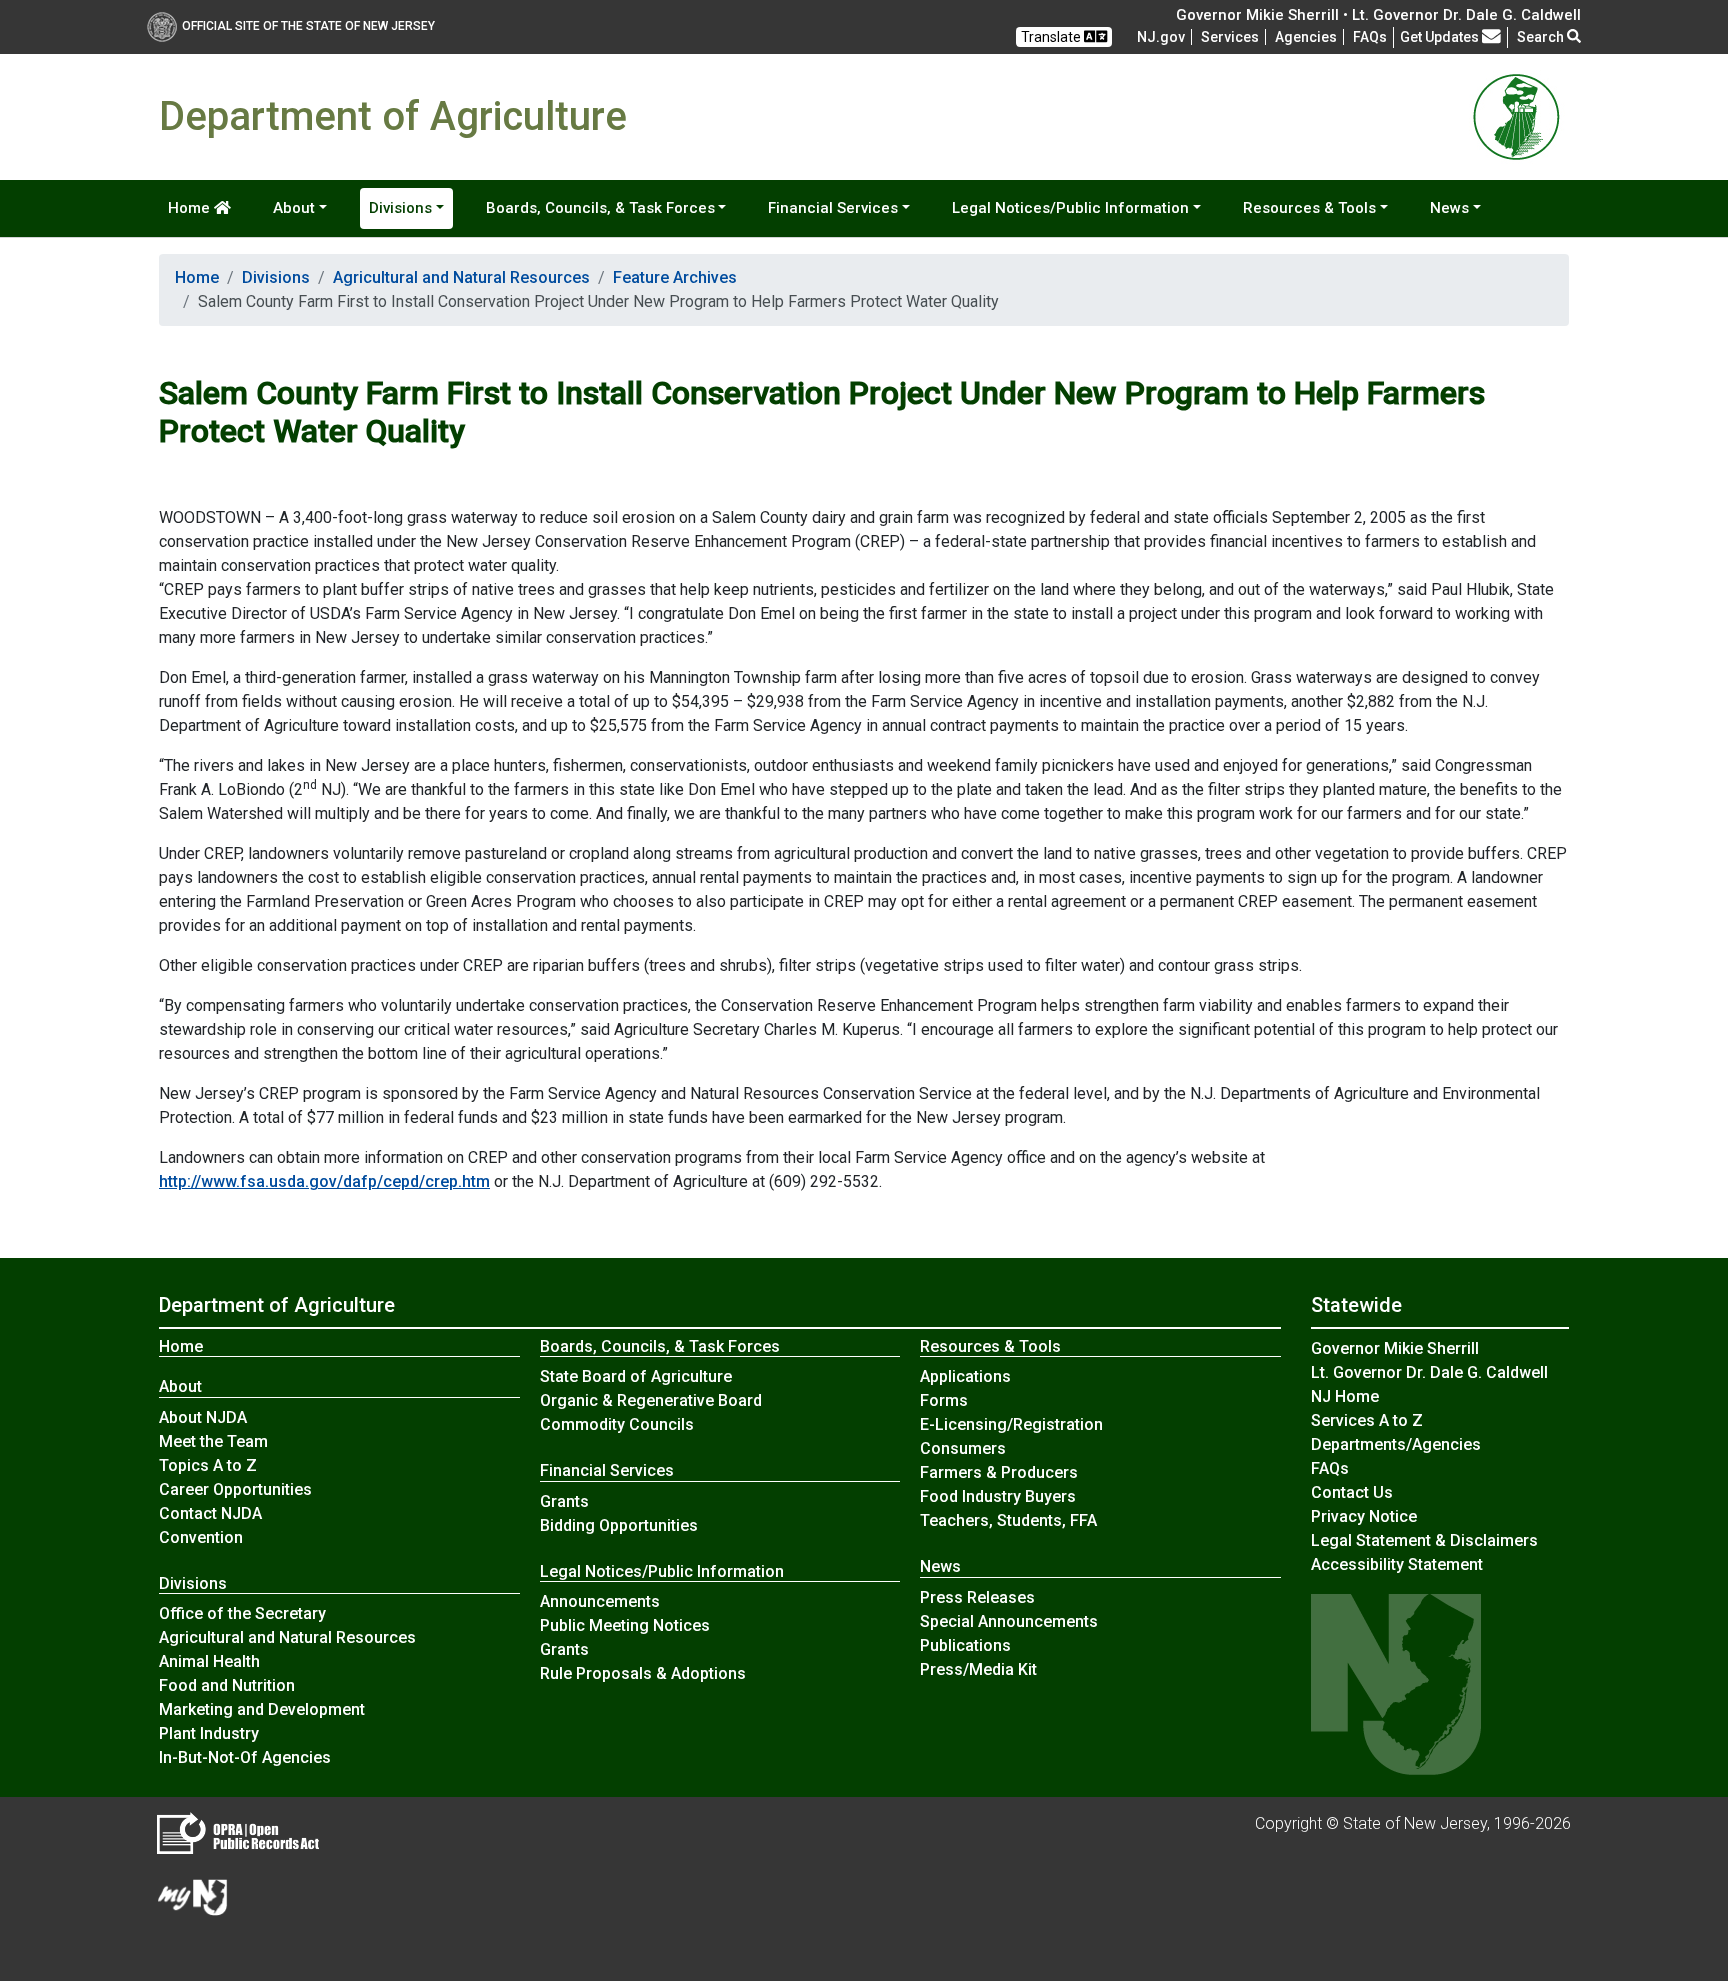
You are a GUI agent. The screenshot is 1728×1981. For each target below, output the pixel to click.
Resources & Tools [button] (1309, 208)
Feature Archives (675, 277)
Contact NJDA (210, 1513)
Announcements (600, 1601)
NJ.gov (1161, 37)
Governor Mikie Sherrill (1395, 1348)
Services (1230, 37)
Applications (965, 1376)
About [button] (294, 208)
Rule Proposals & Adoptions (643, 1673)
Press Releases (977, 1597)
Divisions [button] (400, 208)
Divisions (276, 277)
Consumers (963, 1448)
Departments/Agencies (1396, 1444)
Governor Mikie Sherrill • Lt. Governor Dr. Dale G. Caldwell (1378, 15)
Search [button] (1542, 37)
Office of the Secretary (242, 1613)
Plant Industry (209, 1733)
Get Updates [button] (1441, 37)
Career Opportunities (235, 1489)
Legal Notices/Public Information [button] (1070, 208)
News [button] (1449, 208)
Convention (201, 1537)
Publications (965, 1645)
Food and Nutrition (227, 1685)
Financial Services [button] (833, 208)
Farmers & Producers (999, 1472)
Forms (944, 1400)
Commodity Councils (617, 1424)
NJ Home (1345, 1396)
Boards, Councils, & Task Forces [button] (600, 208)
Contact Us (1352, 1492)
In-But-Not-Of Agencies (245, 1757)
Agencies (1306, 37)
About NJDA (203, 1417)
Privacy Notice (1364, 1516)
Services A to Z (1367, 1420)
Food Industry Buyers (998, 1496)
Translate (1052, 37)
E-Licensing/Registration (1011, 1424)
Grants (564, 1501)
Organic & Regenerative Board (651, 1400)
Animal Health (209, 1661)
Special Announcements (1009, 1621)
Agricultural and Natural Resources (461, 277)
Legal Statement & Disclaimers (1424, 1540)
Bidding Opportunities (619, 1525)
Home (191, 208)
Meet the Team (213, 1441)
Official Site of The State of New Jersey (308, 26)
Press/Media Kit (978, 1669)
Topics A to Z (208, 1465)
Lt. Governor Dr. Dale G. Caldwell (1429, 1372)
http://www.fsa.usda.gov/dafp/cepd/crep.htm (324, 1181)
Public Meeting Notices (625, 1625)
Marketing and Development (262, 1709)
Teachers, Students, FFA (1008, 1520)
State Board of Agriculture (636, 1376)
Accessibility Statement (1397, 1564)
